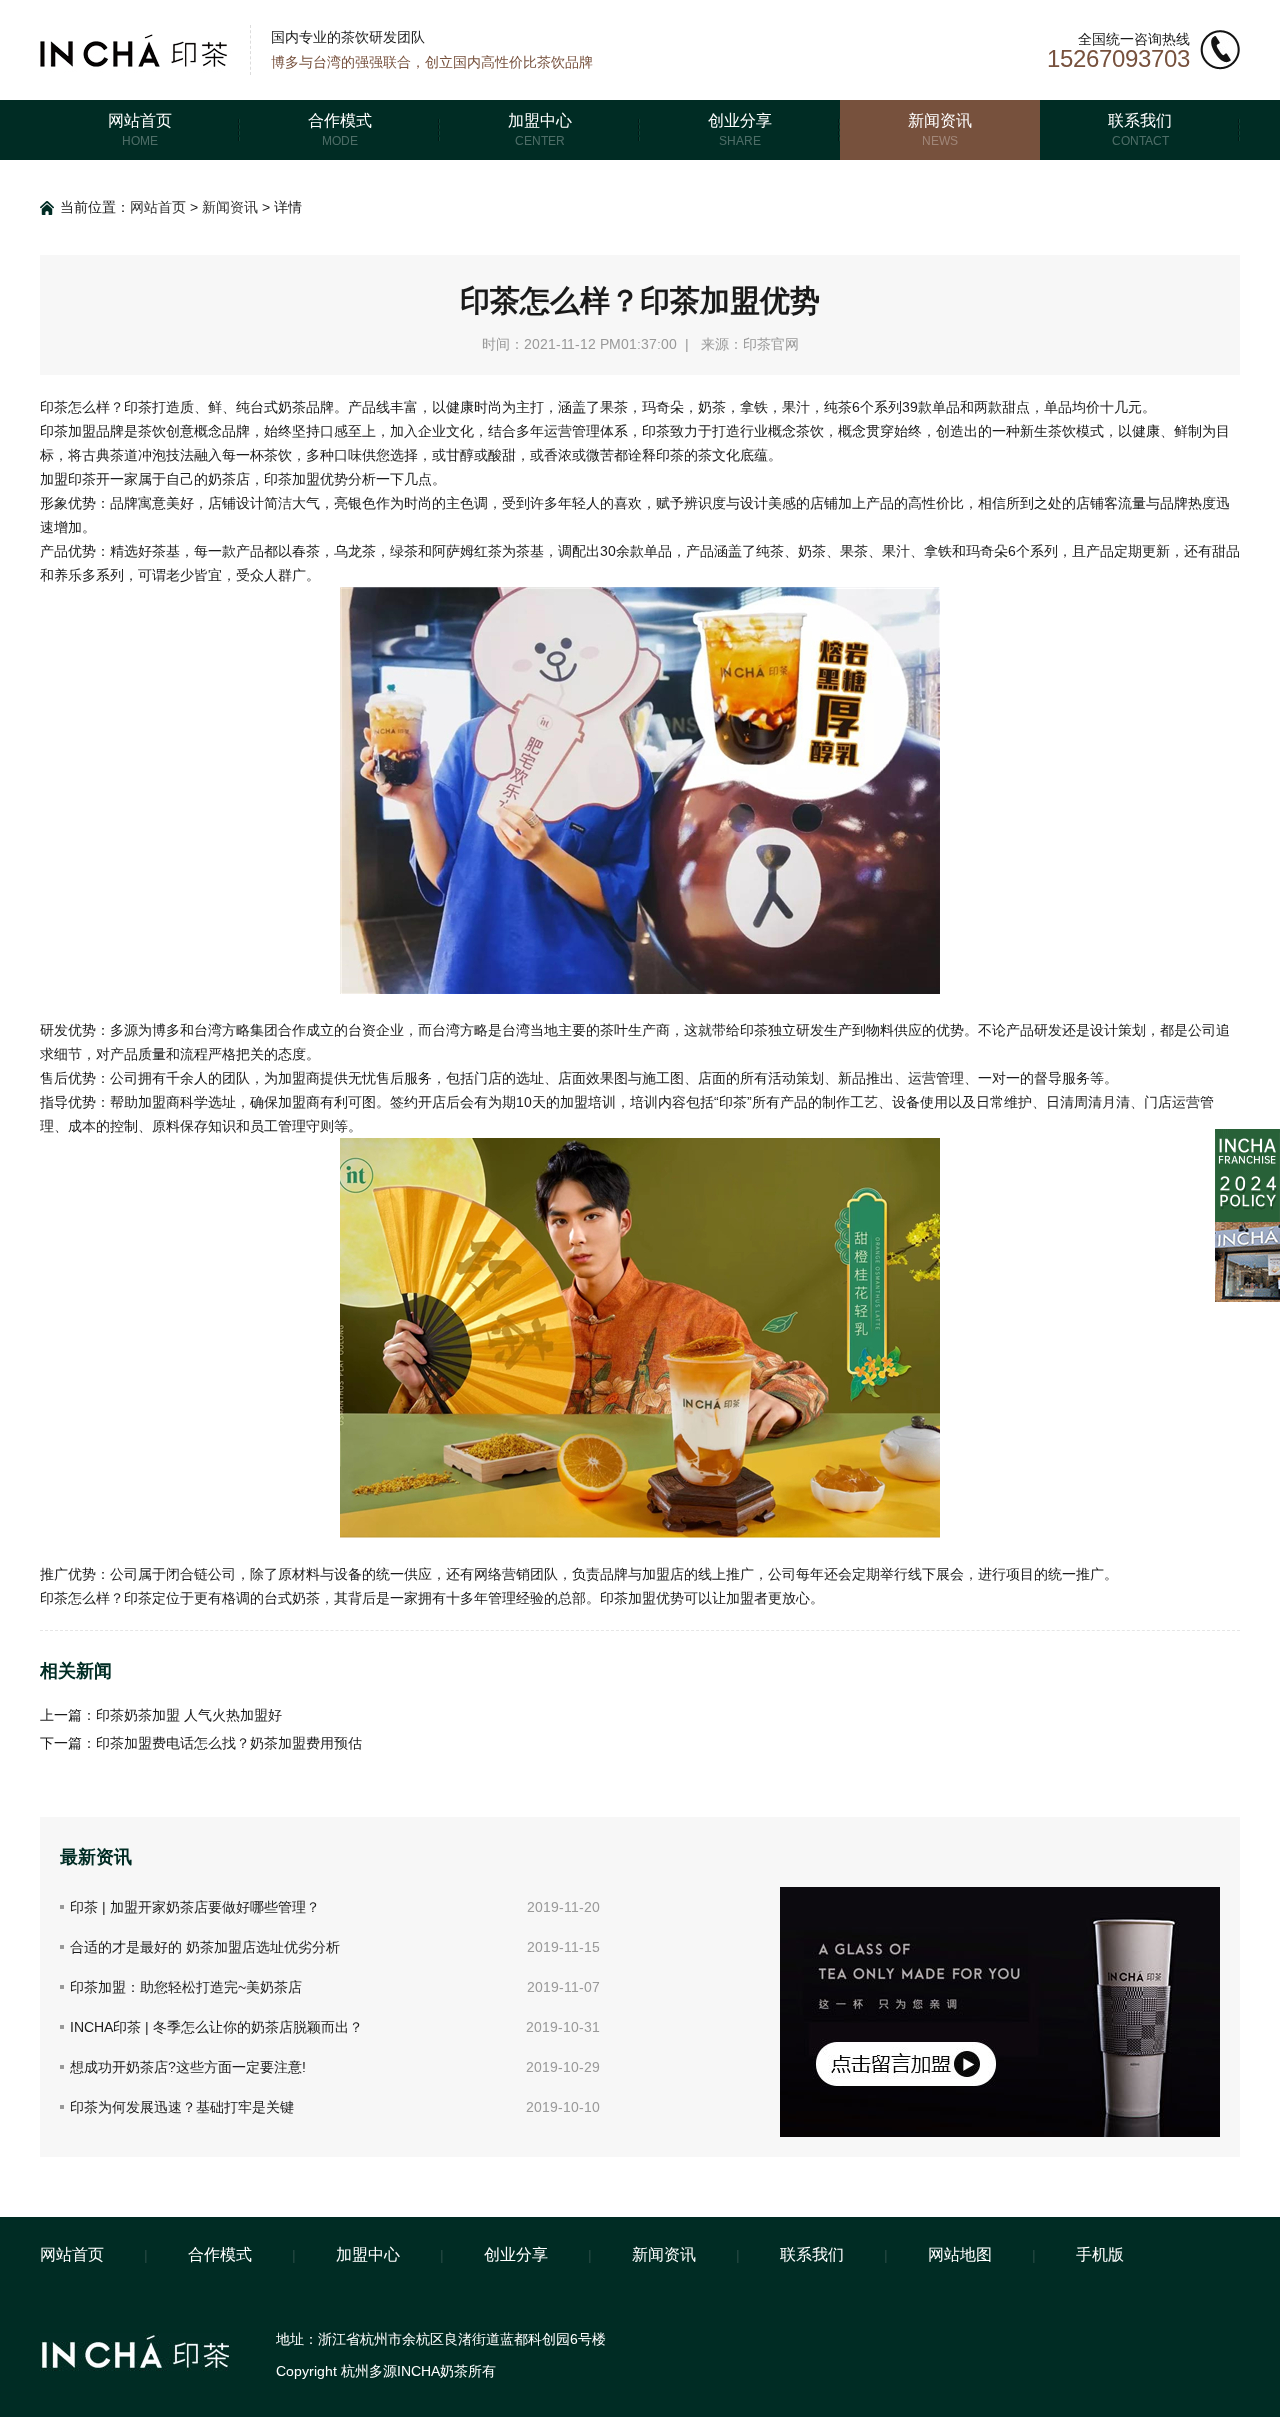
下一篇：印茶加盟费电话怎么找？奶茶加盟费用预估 (201, 1743)
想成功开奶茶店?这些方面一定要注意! (188, 2067)
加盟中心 (368, 2254)
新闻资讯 (230, 207)
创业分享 (516, 2254)
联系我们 (812, 2254)
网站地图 (960, 2254)
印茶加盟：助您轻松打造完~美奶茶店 (186, 1987)
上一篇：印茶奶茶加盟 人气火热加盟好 (161, 1715)
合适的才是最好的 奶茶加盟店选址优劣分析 (205, 1947)
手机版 (1100, 2254)
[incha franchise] (1247, 1137)
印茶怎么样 (75, 407)
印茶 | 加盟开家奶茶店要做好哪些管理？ (195, 1907)
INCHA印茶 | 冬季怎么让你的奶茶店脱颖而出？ (216, 2027)
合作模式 (220, 2254)
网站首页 (158, 207)
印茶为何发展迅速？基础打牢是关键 (182, 2107)
